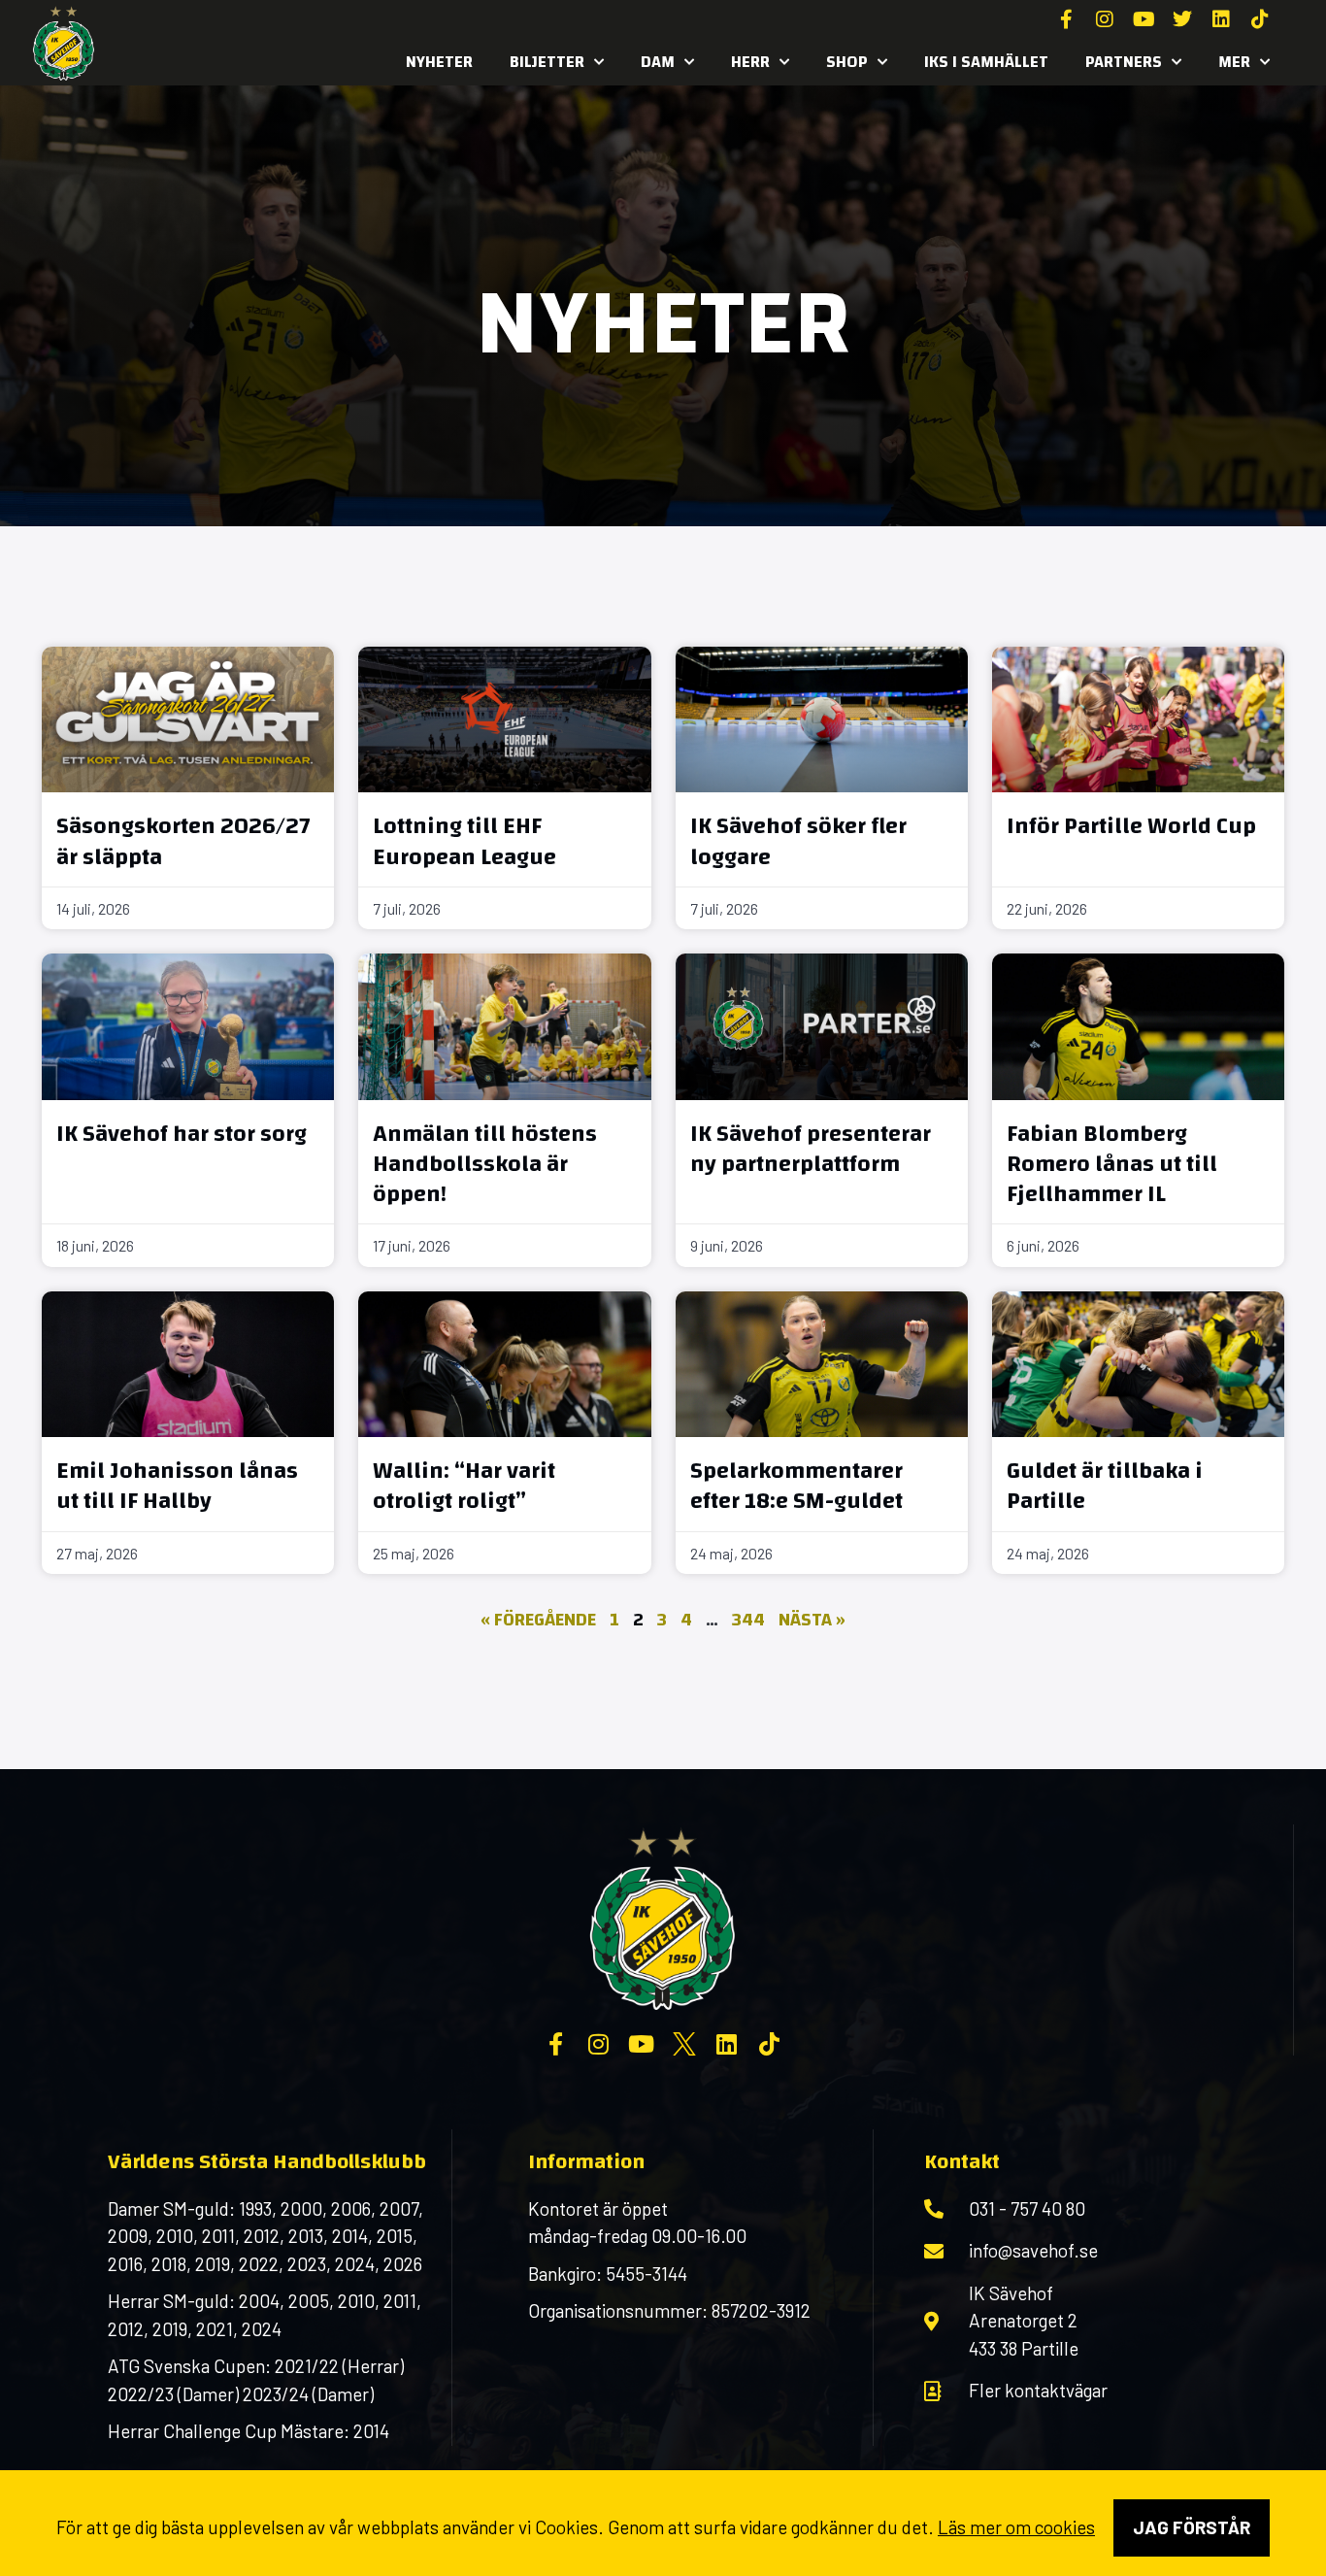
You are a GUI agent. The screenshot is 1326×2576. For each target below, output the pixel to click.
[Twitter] (1182, 19)
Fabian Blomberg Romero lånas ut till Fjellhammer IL (1112, 1164)
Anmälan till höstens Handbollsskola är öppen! (485, 1164)
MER (1234, 62)
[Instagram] (1105, 19)
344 (748, 1620)
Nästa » (812, 1620)
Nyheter (439, 62)
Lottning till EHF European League (464, 841)
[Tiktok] (1260, 19)
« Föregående (538, 1620)
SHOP (847, 62)
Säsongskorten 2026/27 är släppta (183, 841)
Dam (658, 62)
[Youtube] (1144, 19)
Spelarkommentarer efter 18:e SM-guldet (796, 1486)
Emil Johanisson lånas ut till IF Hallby (177, 1486)
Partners (1124, 62)
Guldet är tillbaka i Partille (1105, 1486)
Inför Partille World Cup (1131, 826)
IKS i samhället (986, 62)
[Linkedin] (1221, 19)
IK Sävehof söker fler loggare (798, 841)
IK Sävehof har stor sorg (182, 1134)
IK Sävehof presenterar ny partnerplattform (811, 1149)
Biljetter (547, 62)
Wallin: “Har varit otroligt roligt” (464, 1486)
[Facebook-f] (1066, 19)
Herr (750, 62)
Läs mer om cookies (1016, 2527)
